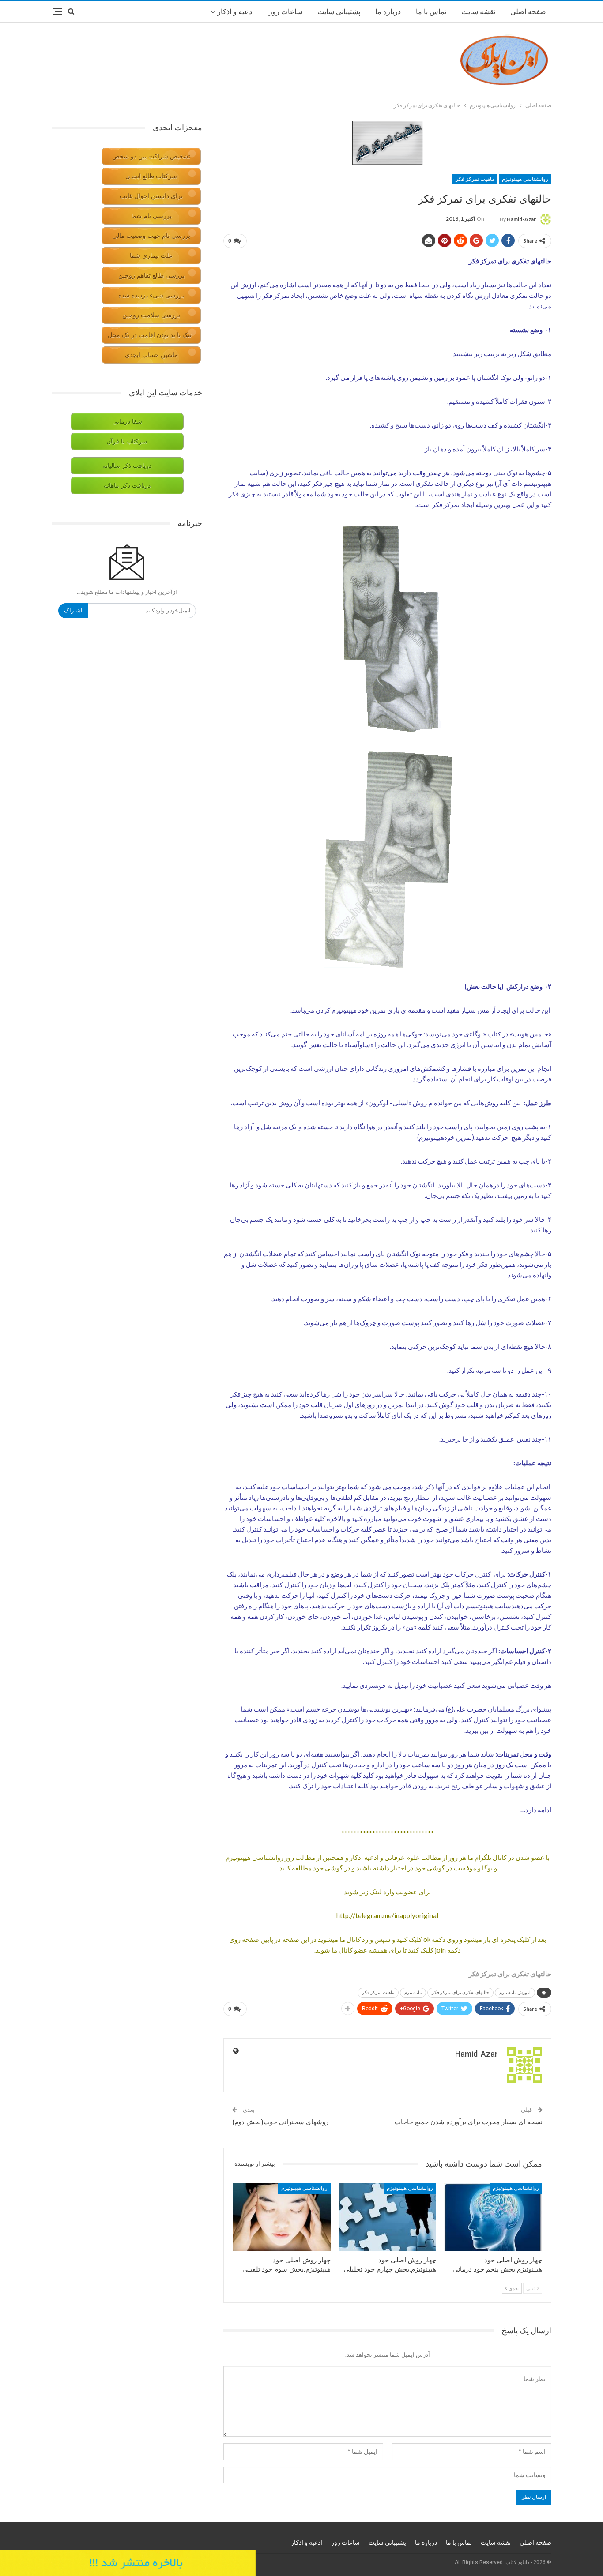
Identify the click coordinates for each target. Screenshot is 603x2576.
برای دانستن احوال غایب (151, 196)
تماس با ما (431, 12)
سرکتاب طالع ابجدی (151, 176)
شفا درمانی (127, 422)
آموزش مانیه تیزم (515, 1992)
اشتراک (73, 610)
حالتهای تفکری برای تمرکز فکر (460, 1992)
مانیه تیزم (413, 1992)
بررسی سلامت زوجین (151, 315)
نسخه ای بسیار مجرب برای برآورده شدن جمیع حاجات (469, 2122)
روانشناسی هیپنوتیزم (525, 179)
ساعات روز (286, 12)
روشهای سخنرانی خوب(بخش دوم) (280, 2122)
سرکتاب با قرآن (127, 441)
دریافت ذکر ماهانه (127, 486)
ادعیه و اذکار (236, 12)
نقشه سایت (478, 12)
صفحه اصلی (528, 12)
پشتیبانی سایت (339, 12)
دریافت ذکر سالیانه (127, 466)
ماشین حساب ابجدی (151, 355)
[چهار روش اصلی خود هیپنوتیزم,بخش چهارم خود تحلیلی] (388, 2217)
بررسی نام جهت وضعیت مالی (151, 236)
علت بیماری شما (151, 256)
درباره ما (388, 12)
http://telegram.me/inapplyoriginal (387, 1915)
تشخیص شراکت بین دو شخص (151, 156)
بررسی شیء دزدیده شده (151, 295)
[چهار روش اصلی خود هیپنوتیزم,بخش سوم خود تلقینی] (282, 2217)
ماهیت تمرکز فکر (475, 179)
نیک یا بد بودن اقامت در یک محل (150, 335)
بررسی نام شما (151, 216)
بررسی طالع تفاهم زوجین (151, 276)
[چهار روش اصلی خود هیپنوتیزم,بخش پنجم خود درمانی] (493, 2217)
